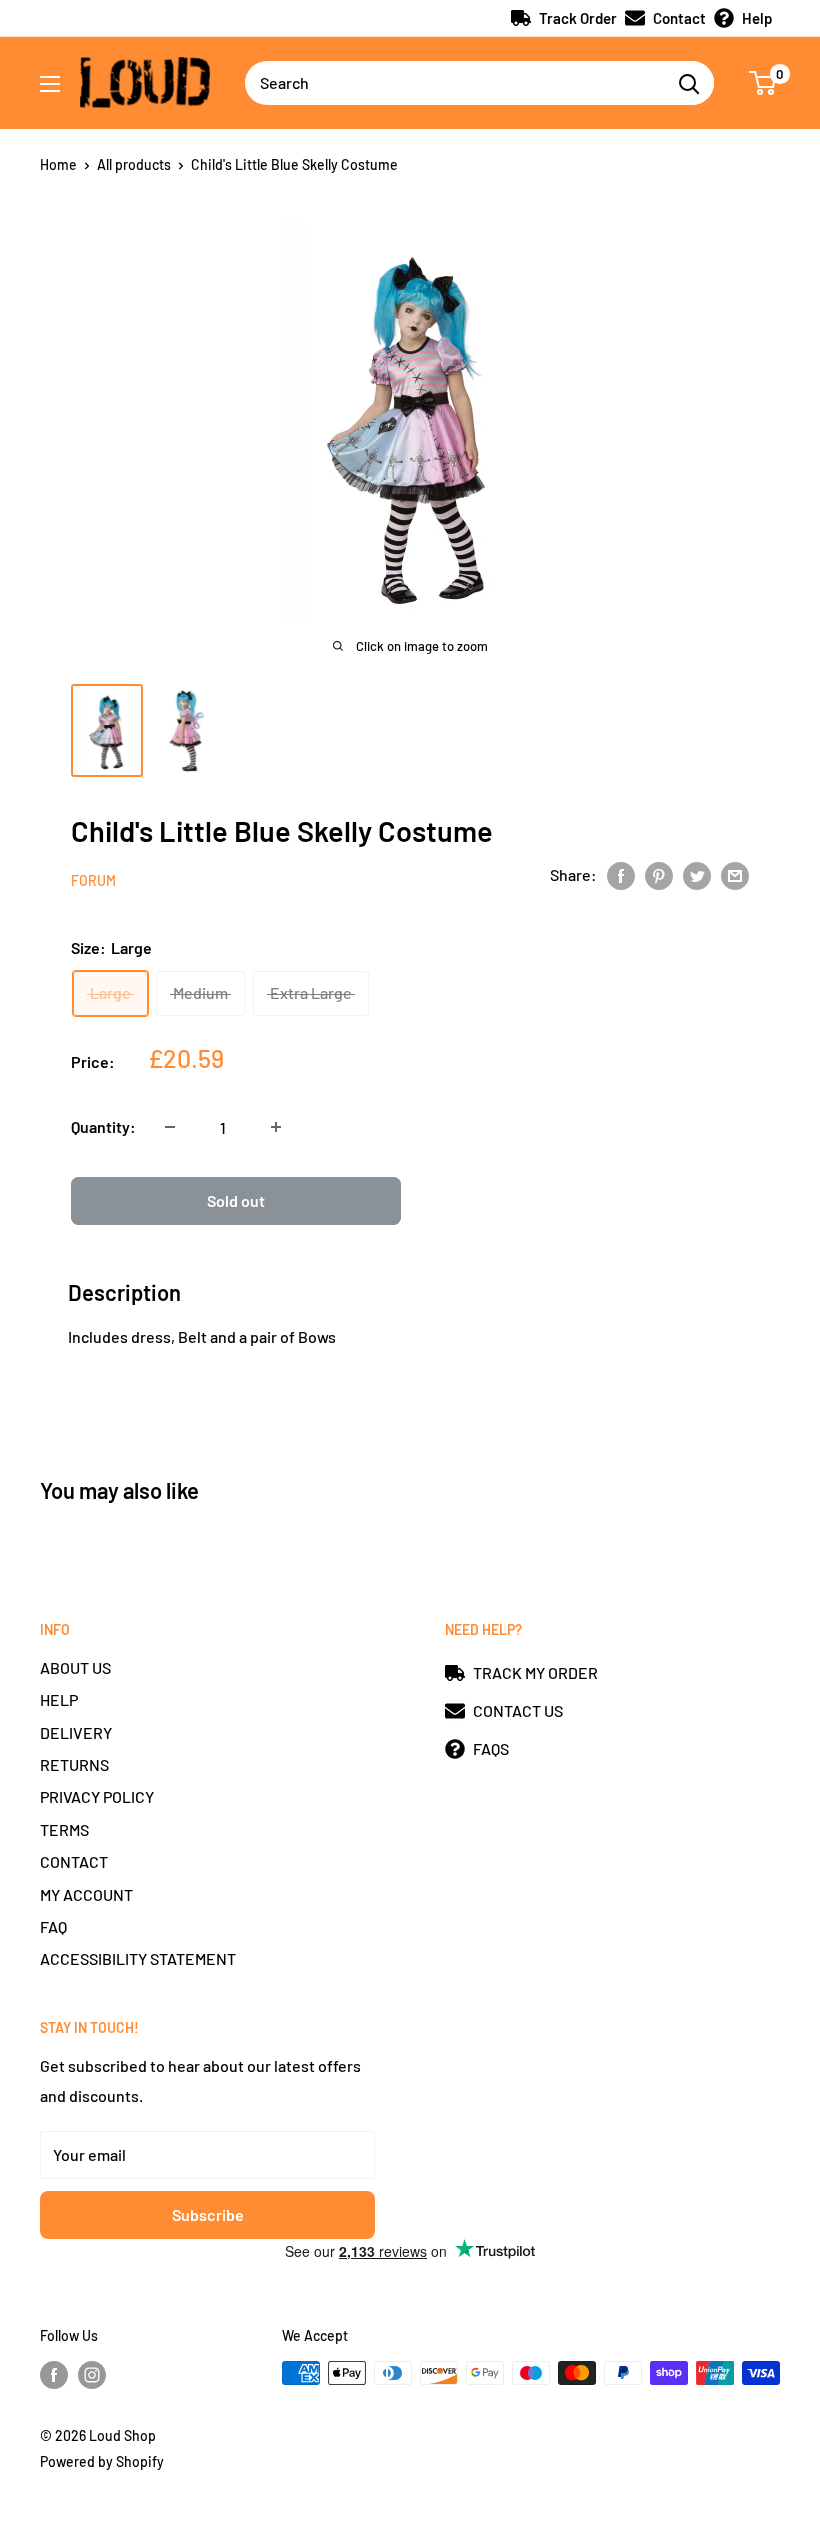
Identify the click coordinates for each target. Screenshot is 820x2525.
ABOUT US (75, 1667)
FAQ (53, 1926)
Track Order (578, 18)
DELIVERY (76, 1732)
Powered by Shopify (102, 2461)
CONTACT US (518, 1710)
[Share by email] (735, 874)
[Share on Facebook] (621, 874)
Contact (679, 18)
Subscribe (208, 2214)
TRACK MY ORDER (535, 1672)
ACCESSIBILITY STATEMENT (138, 1958)
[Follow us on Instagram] (92, 2375)
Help (757, 18)
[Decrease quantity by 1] (170, 1127)
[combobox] (454, 83)
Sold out (236, 1200)
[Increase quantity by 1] (276, 1127)
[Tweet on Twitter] (697, 874)
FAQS (491, 1748)
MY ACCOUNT (86, 1894)
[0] (763, 83)
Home (58, 164)
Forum (93, 880)
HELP (59, 1699)
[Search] (689, 83)
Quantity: (103, 1126)
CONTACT (74, 1861)
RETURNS (74, 1764)
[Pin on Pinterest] (659, 874)
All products (134, 164)
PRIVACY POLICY (97, 1796)
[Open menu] (50, 84)
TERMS (64, 1829)
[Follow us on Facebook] (54, 2375)
